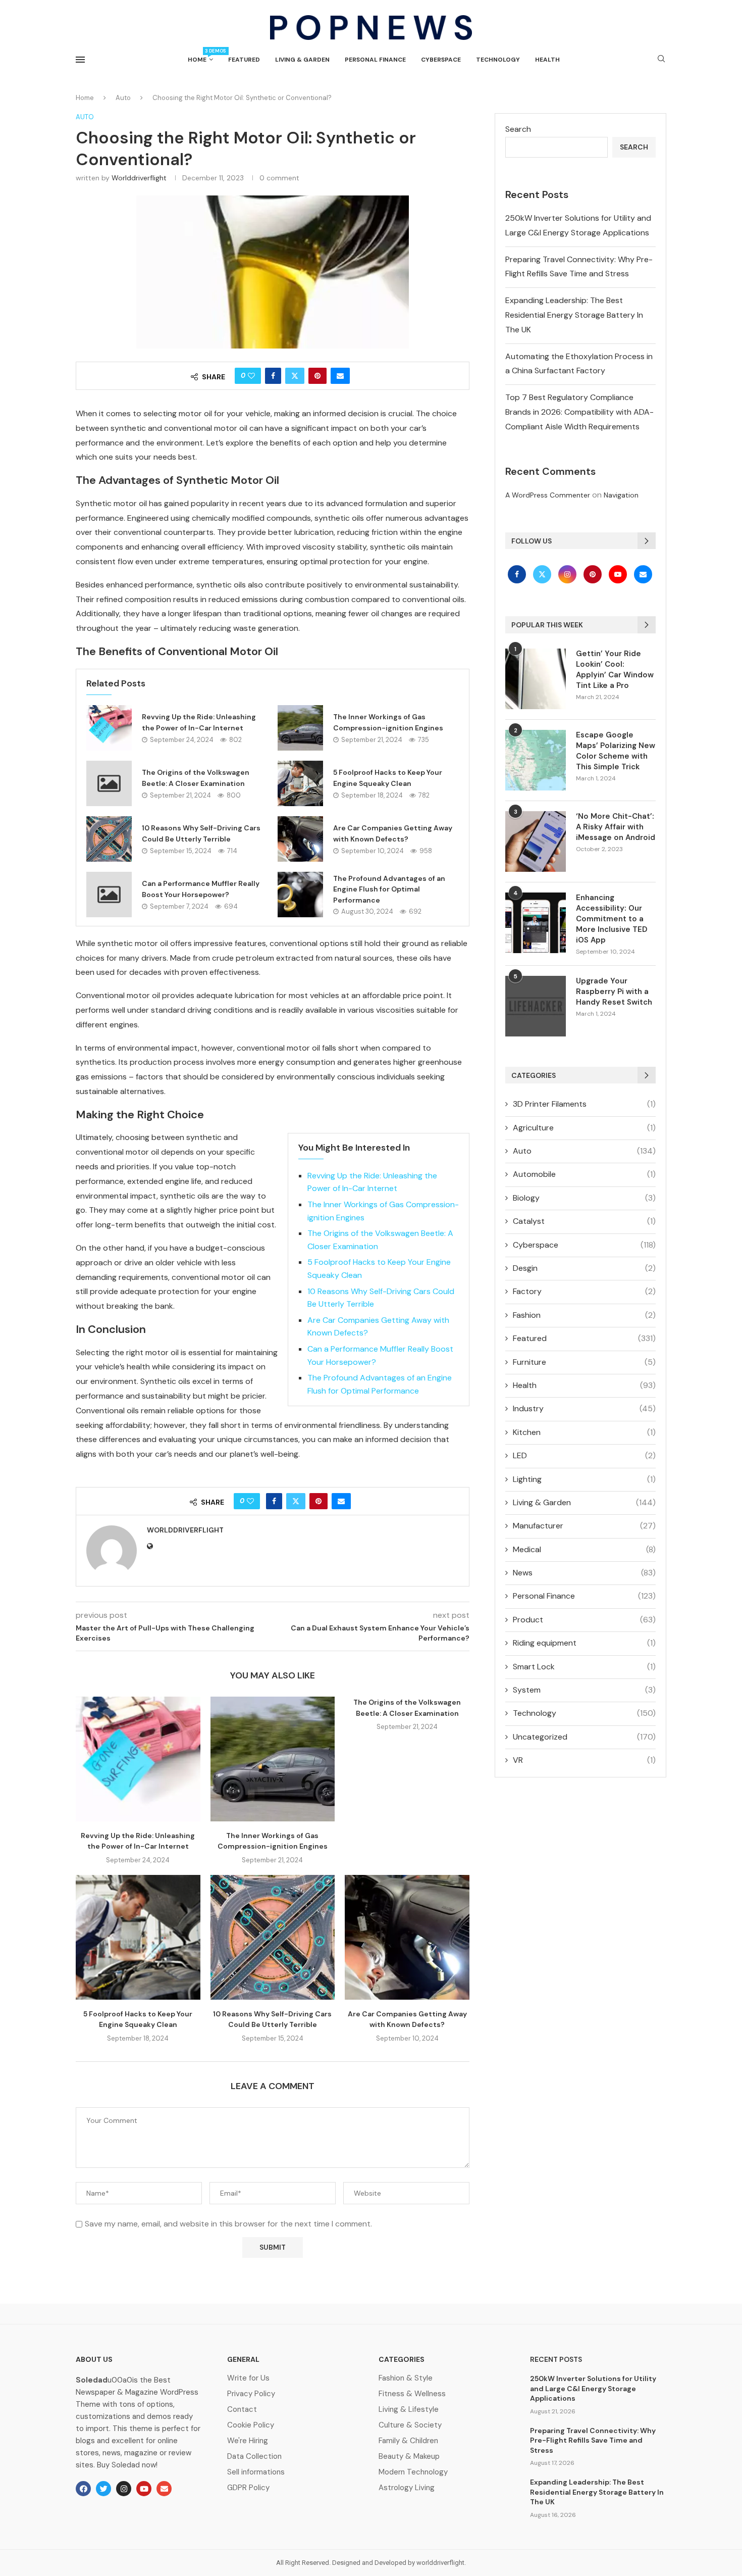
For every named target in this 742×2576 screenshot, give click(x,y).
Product (584, 1620)
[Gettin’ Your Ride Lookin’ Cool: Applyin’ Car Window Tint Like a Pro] (536, 679)
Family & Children (408, 2441)
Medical (584, 1549)
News (584, 1573)
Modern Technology (413, 2472)
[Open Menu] (80, 60)
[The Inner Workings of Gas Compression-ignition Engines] (300, 728)
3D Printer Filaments (584, 1104)
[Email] (643, 574)
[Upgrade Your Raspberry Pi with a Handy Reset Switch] (536, 1006)
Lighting (584, 1479)
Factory (584, 1291)
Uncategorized (584, 1737)
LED (584, 1455)
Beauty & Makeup (409, 2457)
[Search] (661, 60)
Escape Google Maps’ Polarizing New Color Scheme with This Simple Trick (616, 751)
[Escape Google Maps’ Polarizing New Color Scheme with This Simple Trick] (536, 760)
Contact (242, 2410)
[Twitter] (543, 574)
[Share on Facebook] (273, 376)
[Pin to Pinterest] (317, 376)
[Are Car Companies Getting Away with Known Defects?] (300, 839)
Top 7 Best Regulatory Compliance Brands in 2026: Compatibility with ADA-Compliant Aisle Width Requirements (579, 412)
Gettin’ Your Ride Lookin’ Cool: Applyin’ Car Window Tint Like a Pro (615, 670)
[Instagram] (568, 574)
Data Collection (254, 2457)
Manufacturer (584, 1526)
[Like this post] (251, 376)
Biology (584, 1198)
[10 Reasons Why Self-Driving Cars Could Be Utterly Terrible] (109, 839)
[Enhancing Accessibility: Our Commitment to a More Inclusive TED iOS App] (536, 923)
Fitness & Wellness (412, 2394)
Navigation (621, 495)
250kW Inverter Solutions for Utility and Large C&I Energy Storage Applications (593, 2388)
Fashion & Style (406, 2378)
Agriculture (584, 1128)
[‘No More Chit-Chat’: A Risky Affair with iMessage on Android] (536, 841)
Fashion (584, 1315)
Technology (498, 60)
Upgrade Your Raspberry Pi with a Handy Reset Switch (614, 992)
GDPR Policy (248, 2488)
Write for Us (248, 2378)
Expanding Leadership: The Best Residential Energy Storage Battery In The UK (574, 315)
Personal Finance (375, 60)
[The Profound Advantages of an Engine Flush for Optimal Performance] (300, 895)
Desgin (584, 1268)
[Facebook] (518, 574)
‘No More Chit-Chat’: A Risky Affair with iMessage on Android (616, 827)
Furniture (584, 1362)
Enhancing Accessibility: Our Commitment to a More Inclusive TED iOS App (612, 919)
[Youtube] (619, 574)
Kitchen (584, 1432)
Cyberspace (441, 60)
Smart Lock (584, 1667)
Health (547, 60)
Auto (123, 98)
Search (518, 129)
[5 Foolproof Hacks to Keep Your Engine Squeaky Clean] (300, 783)
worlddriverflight (139, 178)
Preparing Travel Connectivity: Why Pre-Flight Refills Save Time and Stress (593, 2440)
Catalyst (584, 1221)
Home (200, 56)
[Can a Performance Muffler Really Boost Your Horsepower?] (109, 895)
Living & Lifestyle (409, 2410)
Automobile (584, 1174)
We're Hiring (248, 2441)
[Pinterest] (594, 574)
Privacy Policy (251, 2394)
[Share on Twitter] (295, 376)
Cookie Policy (251, 2425)
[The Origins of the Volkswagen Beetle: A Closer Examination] (109, 783)
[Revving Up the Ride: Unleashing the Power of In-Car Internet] (109, 728)
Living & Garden (302, 60)
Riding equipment (584, 1643)
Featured (244, 60)
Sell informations (256, 2472)
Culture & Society (410, 2425)
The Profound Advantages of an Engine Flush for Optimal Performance (389, 889)
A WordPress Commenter (548, 495)
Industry (584, 1408)
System (584, 1690)
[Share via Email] (340, 376)
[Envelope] (164, 2489)
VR (584, 1760)
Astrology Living (407, 2488)
